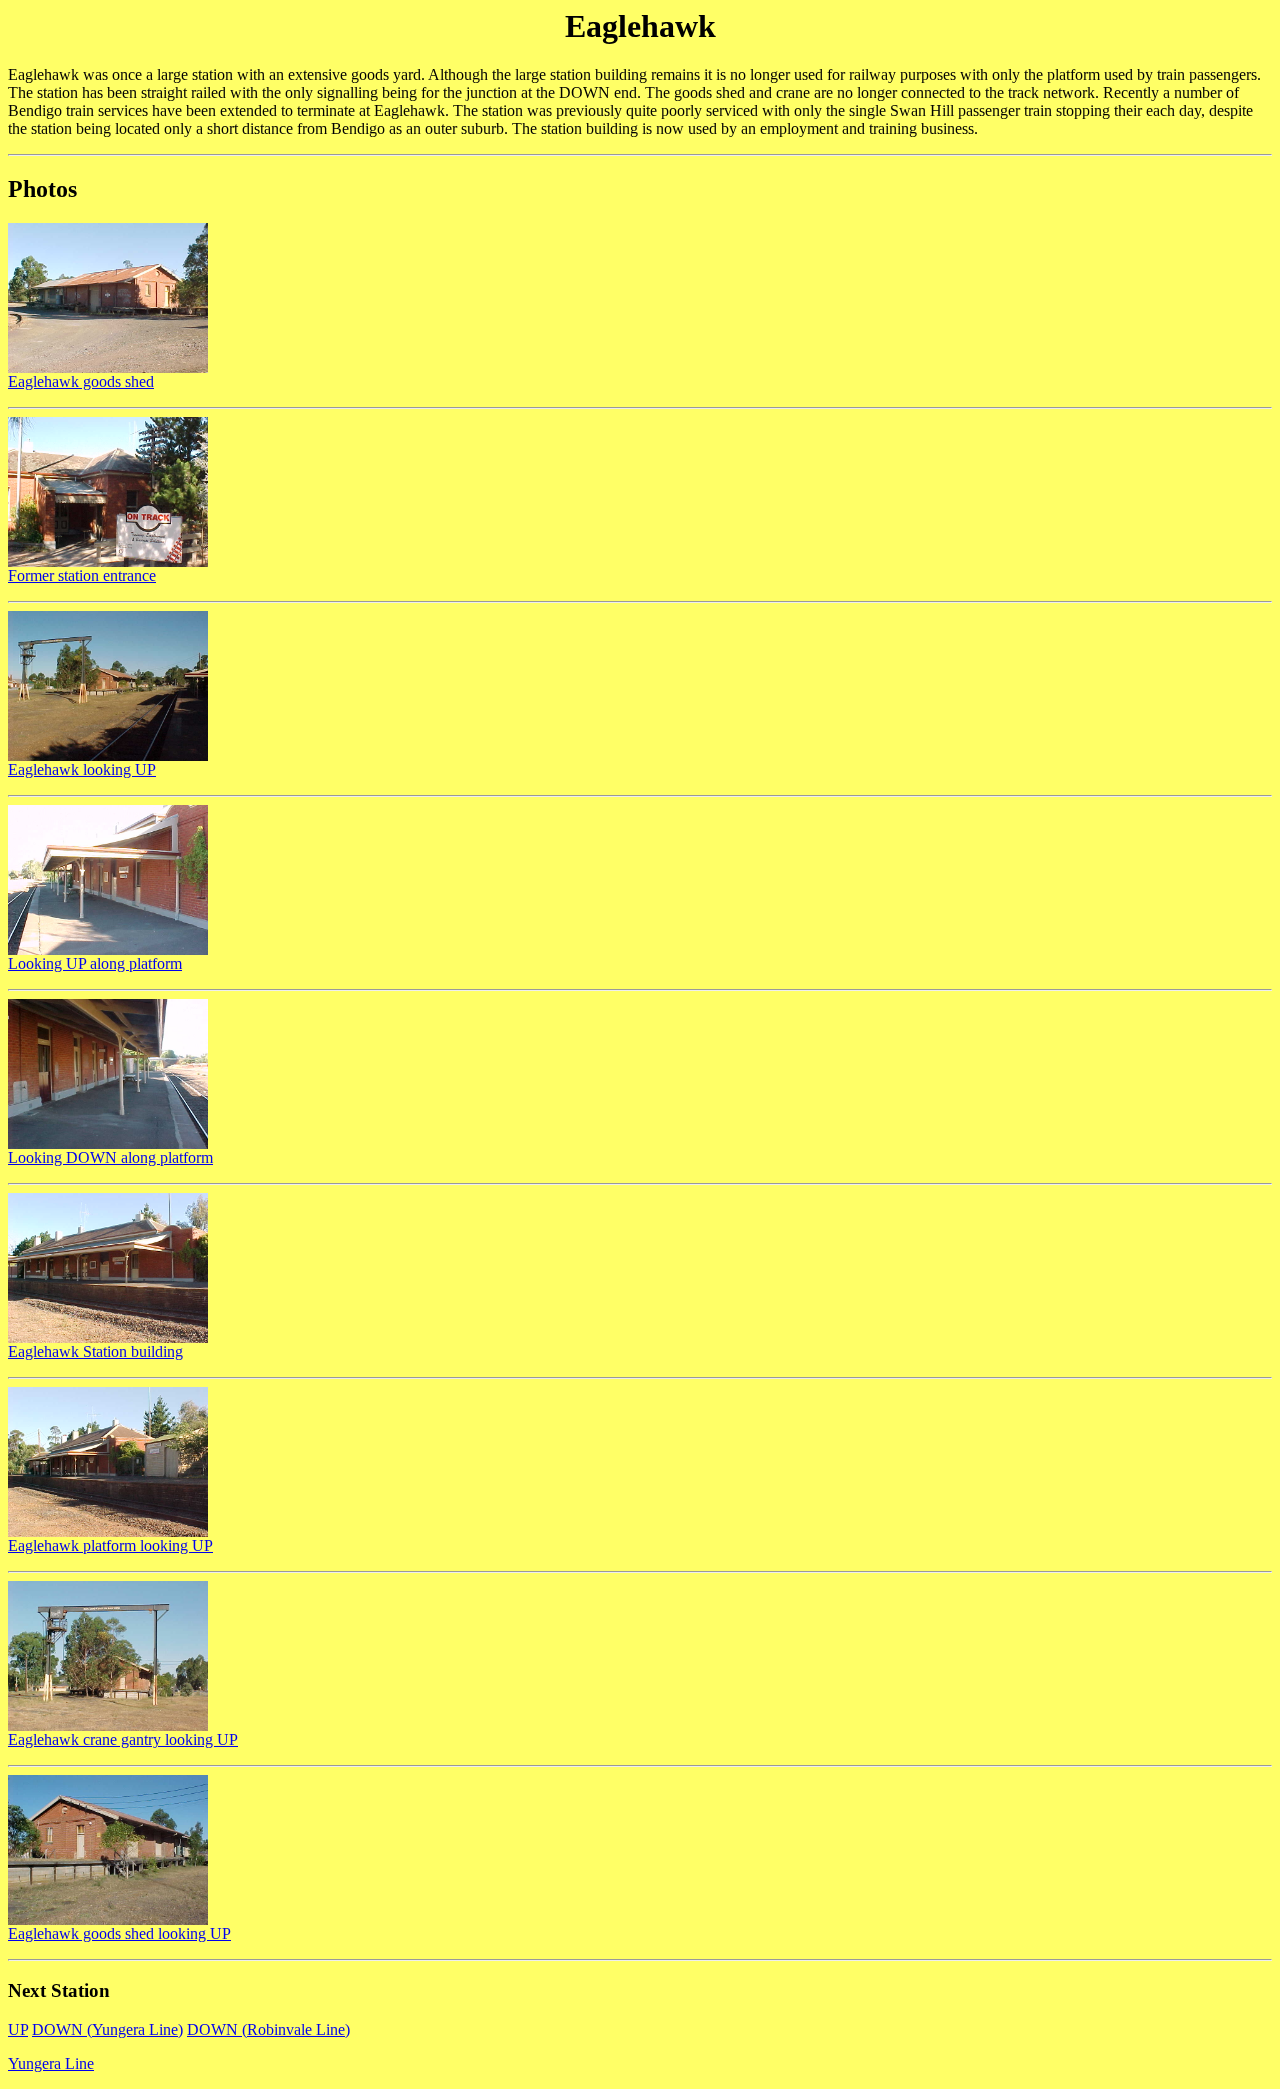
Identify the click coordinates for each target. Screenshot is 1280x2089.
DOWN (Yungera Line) (107, 2029)
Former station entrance (82, 575)
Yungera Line (51, 2063)
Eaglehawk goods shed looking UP (119, 1933)
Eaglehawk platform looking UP (110, 1545)
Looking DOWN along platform (110, 1157)
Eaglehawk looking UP (82, 769)
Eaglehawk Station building (95, 1351)
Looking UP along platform (95, 963)
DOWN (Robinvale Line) (268, 2029)
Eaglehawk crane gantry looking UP (123, 1739)
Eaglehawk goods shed (81, 381)
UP (18, 2029)
